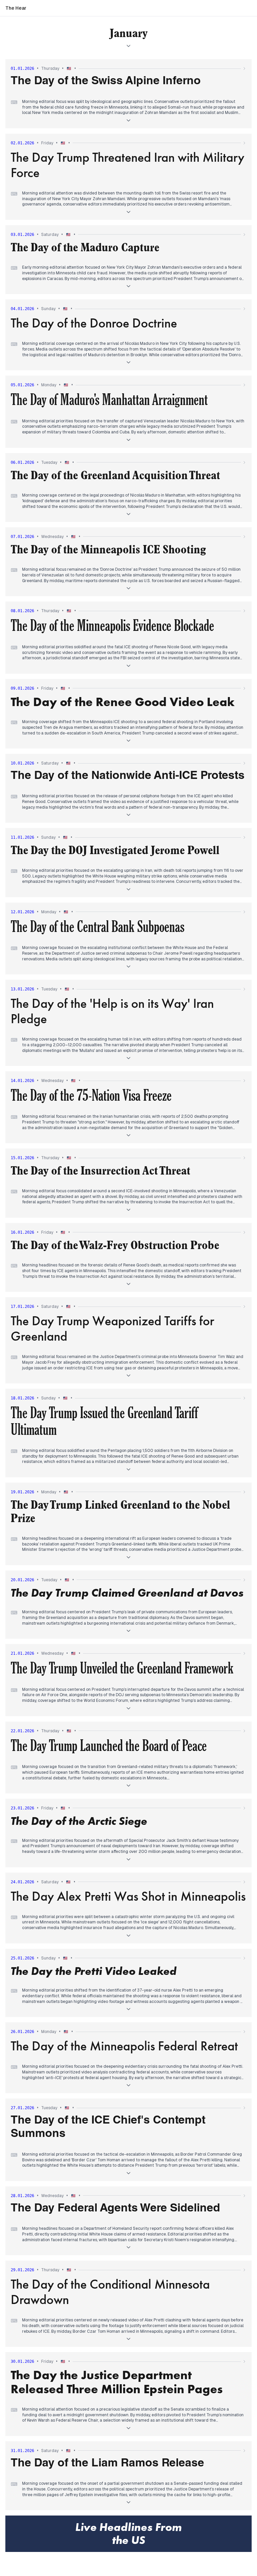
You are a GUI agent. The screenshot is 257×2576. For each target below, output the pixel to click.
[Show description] (128, 46)
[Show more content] (128, 120)
